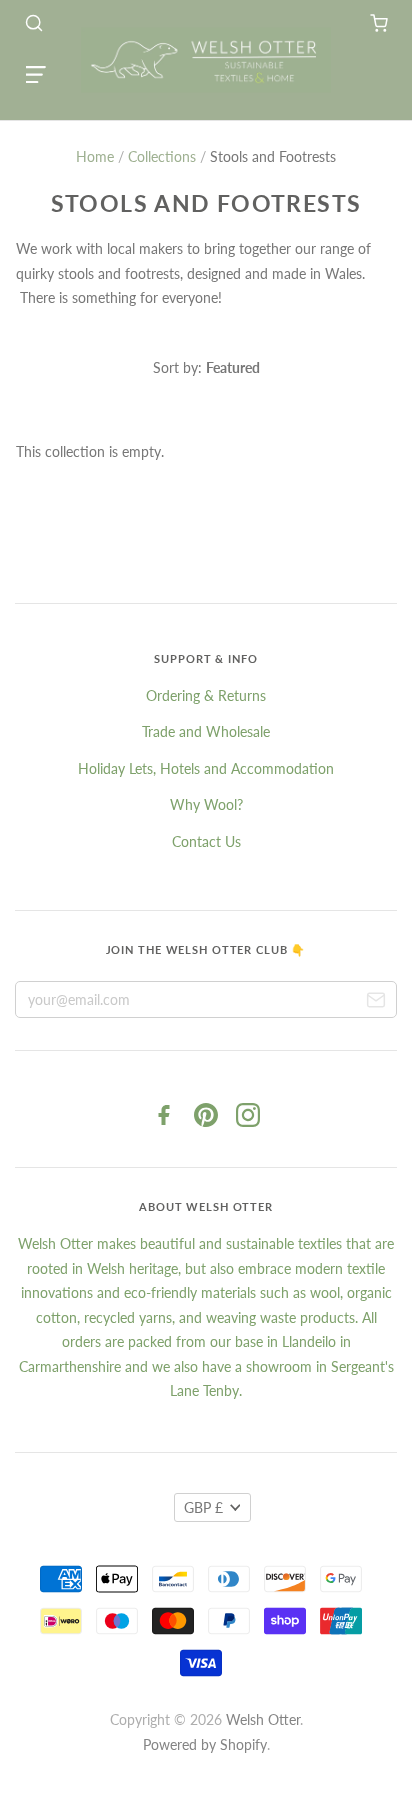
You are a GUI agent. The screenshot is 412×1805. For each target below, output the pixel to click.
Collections (162, 156)
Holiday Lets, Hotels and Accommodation (206, 768)
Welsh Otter (263, 1719)
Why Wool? (206, 804)
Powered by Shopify (205, 1744)
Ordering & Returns (206, 695)
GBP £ (203, 1507)
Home (95, 156)
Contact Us (206, 841)
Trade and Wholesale (206, 731)
